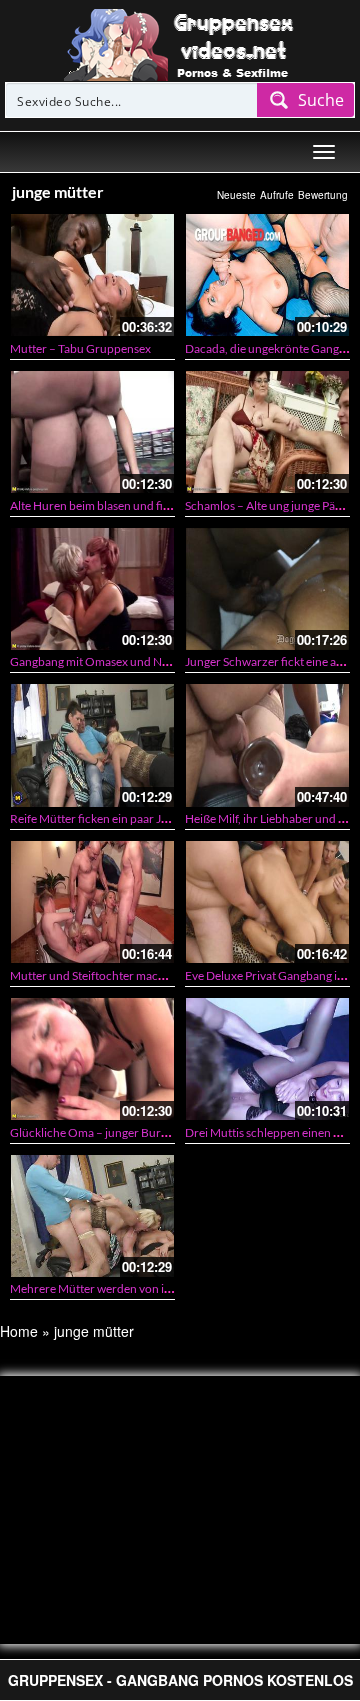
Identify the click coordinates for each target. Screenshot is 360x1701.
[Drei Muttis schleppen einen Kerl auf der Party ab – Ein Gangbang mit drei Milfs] (267, 1059)
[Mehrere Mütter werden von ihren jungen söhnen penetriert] (92, 1216)
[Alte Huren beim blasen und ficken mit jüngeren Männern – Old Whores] (92, 432)
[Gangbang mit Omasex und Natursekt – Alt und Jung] (92, 589)
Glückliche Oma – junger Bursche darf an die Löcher (145, 1132)
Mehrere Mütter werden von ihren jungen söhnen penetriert (166, 1288)
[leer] (180, 43)
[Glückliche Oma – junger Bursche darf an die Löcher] (92, 1059)
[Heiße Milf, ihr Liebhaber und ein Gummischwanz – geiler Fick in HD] (267, 745)
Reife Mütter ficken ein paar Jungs (98, 818)
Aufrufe (277, 195)
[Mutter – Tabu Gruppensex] (92, 275)
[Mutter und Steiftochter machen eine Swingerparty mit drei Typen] (92, 902)
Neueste (236, 195)
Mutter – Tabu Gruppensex (80, 348)
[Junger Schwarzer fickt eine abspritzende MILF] (267, 589)
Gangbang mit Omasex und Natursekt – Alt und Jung (145, 661)
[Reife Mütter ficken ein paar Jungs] (92, 745)
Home (19, 1331)
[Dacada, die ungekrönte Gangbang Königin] (267, 275)
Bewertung (323, 195)
